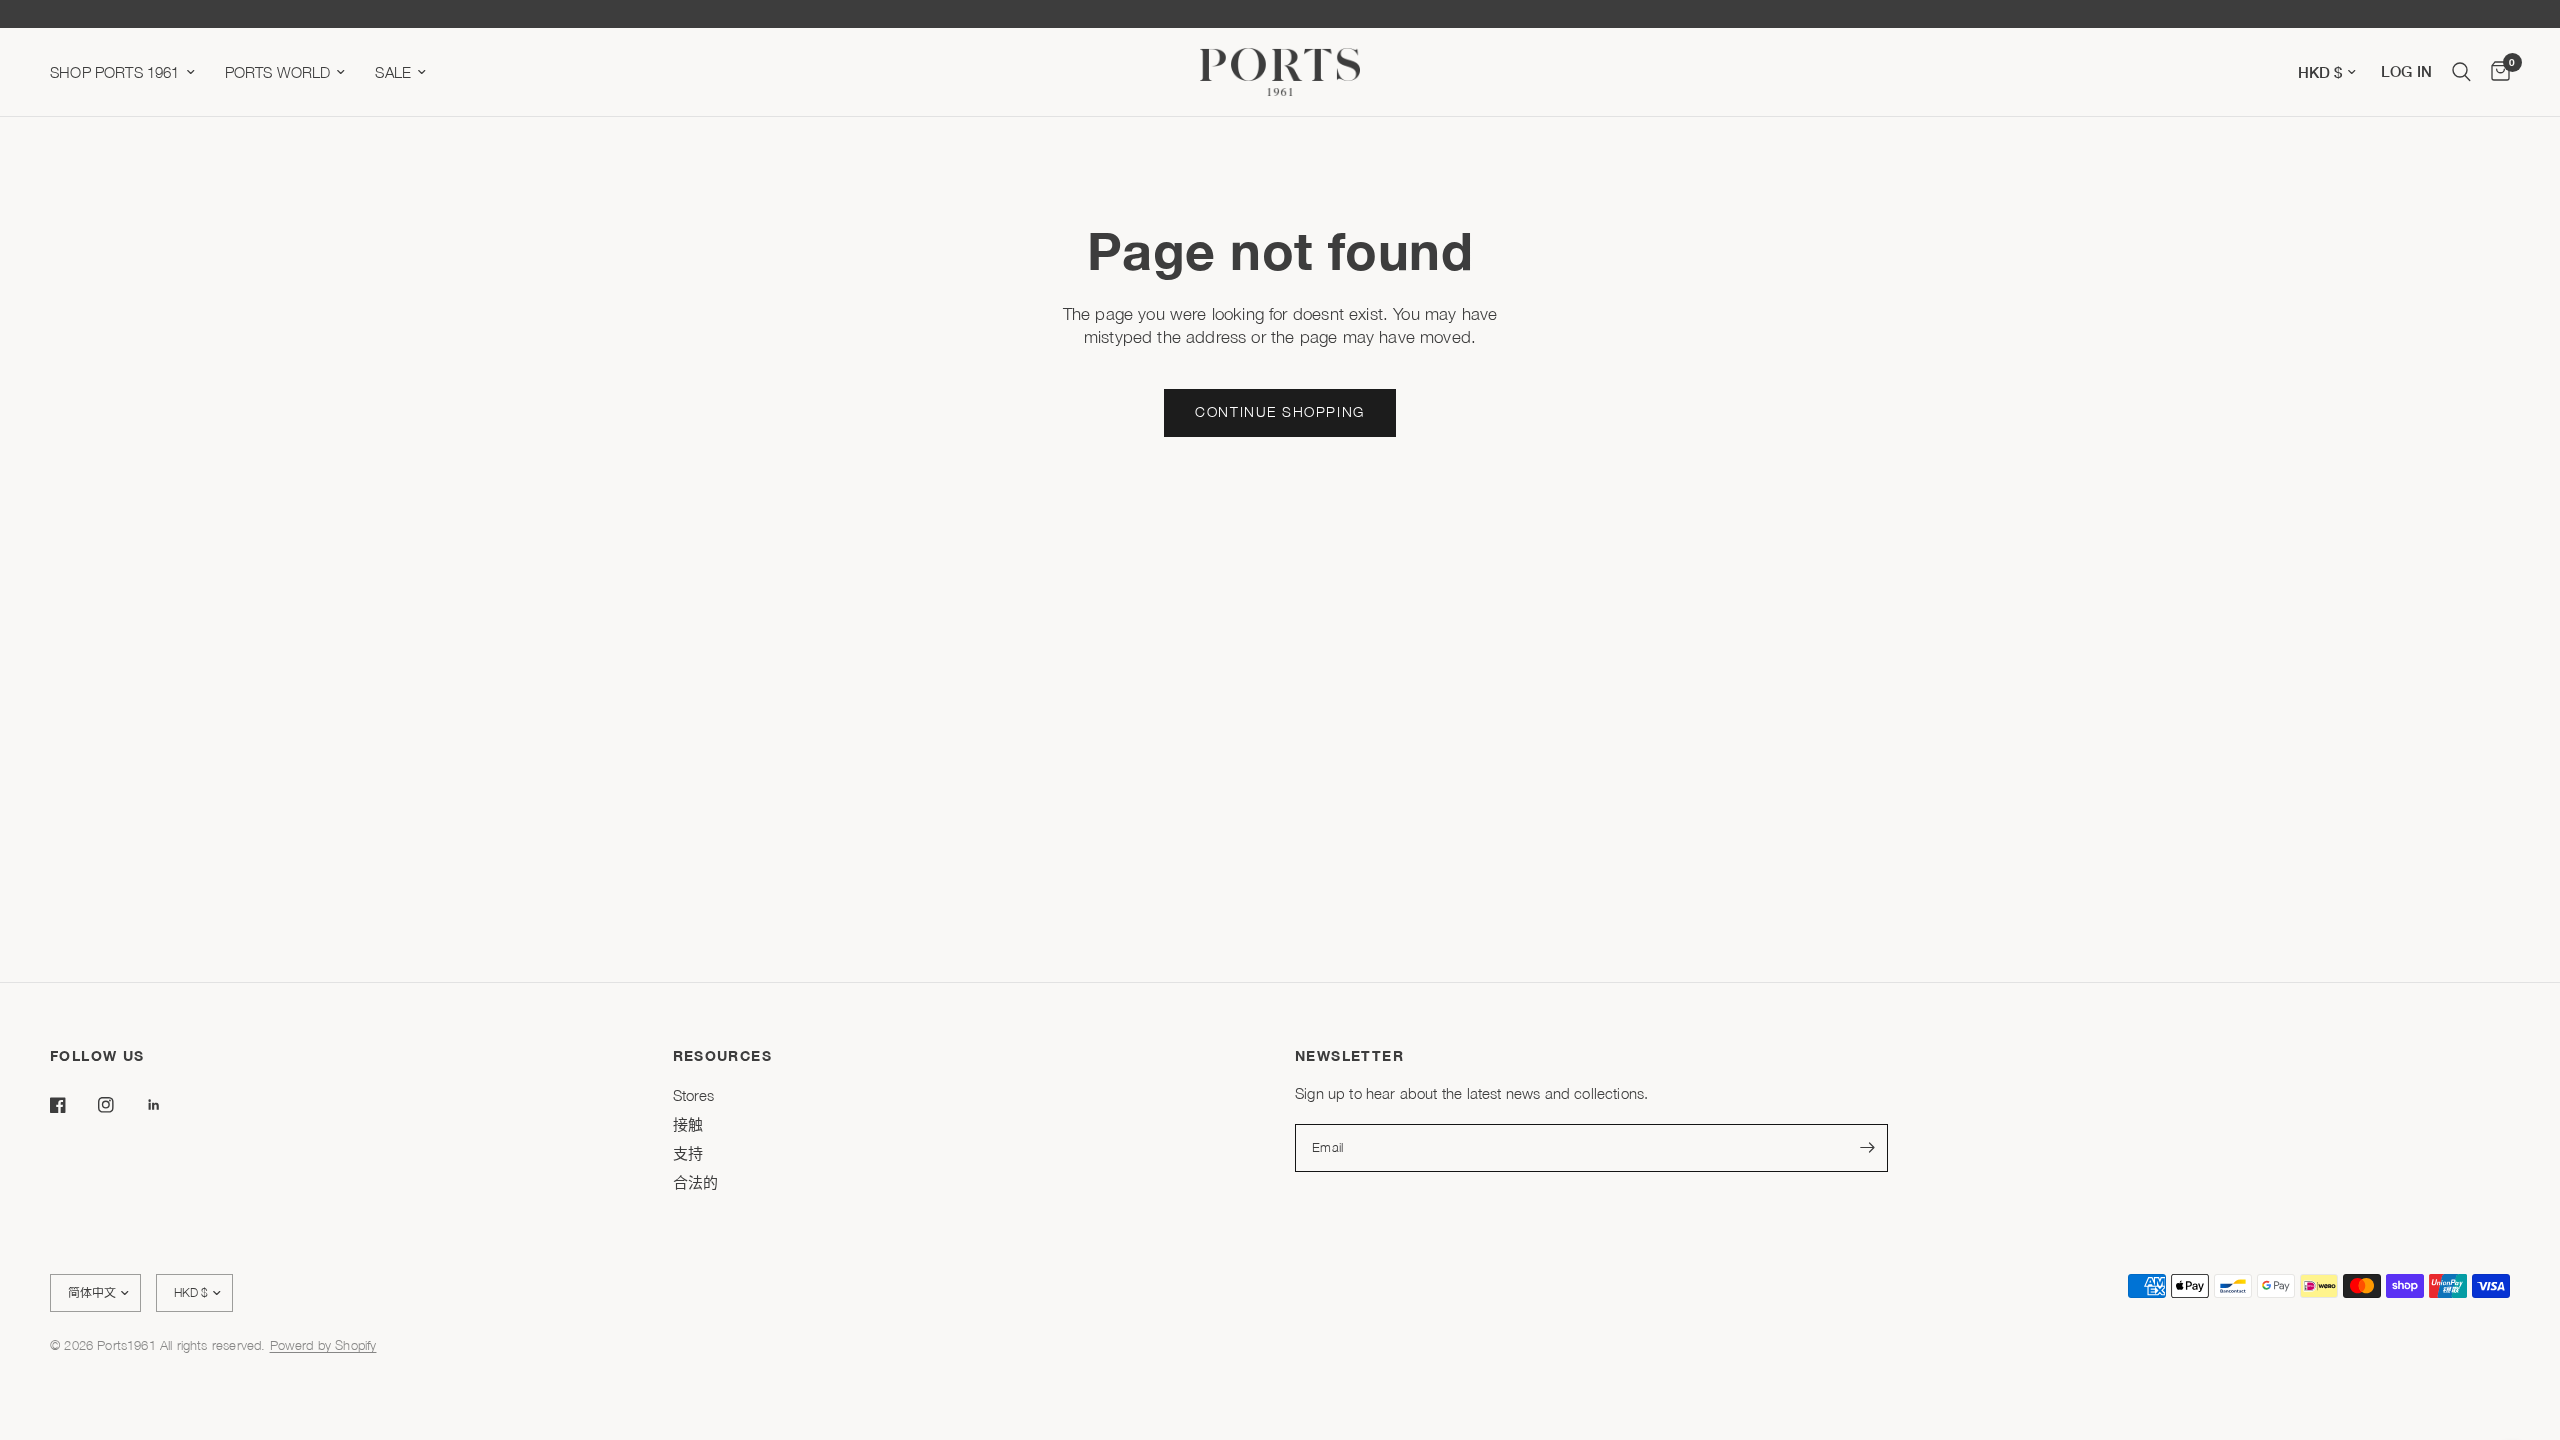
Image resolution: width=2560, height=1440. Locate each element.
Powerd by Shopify (323, 1345)
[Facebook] (72, 1105)
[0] (2495, 72)
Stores (694, 1095)
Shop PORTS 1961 (115, 72)
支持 (688, 1153)
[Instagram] (120, 1105)
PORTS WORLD (278, 72)
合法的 (696, 1182)
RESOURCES (723, 1056)
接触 (688, 1124)
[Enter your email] (1868, 1148)
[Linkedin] (168, 1105)
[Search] (2461, 72)
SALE (393, 72)
